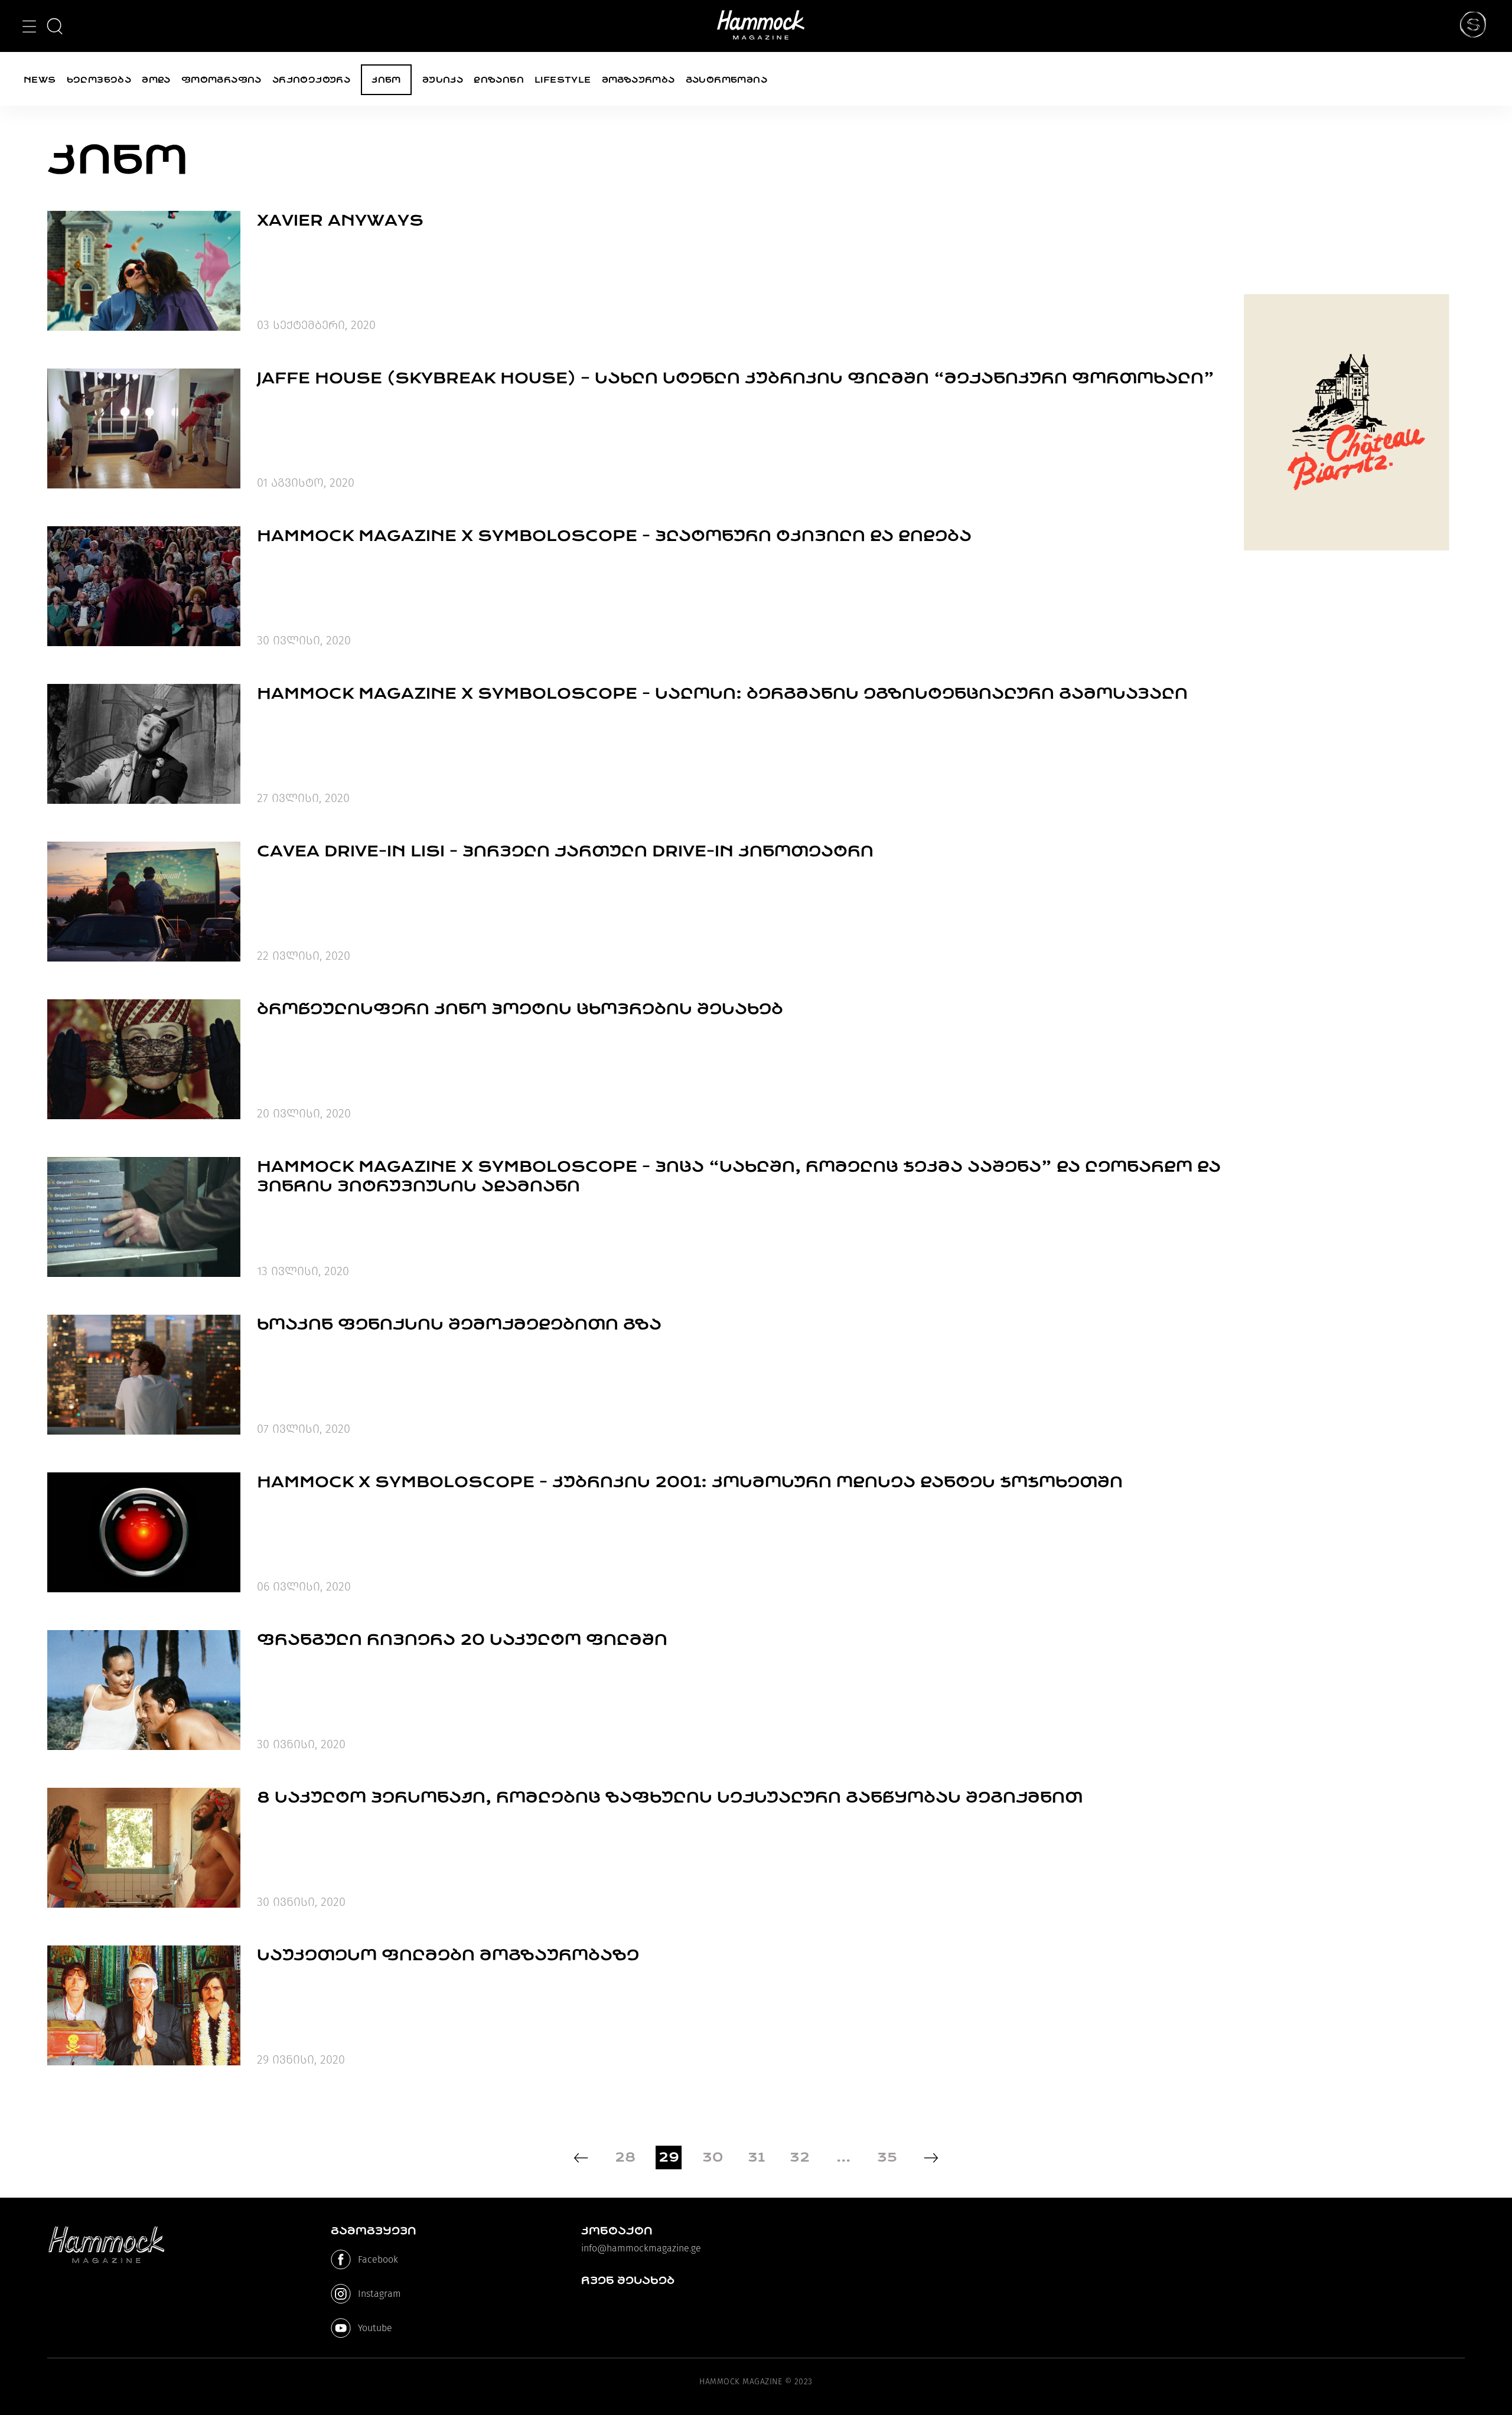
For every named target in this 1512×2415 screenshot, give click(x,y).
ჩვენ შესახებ (628, 2280)
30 (713, 2157)
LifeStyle (563, 80)
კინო (386, 80)
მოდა (156, 80)
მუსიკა (443, 80)
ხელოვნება (99, 80)
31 (756, 2157)
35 (887, 2157)
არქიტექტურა (311, 80)
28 (625, 2157)
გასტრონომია (726, 80)
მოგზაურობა (638, 80)
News (40, 80)
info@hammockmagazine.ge (641, 2248)
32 (800, 2157)
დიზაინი (499, 80)
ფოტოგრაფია (221, 80)
